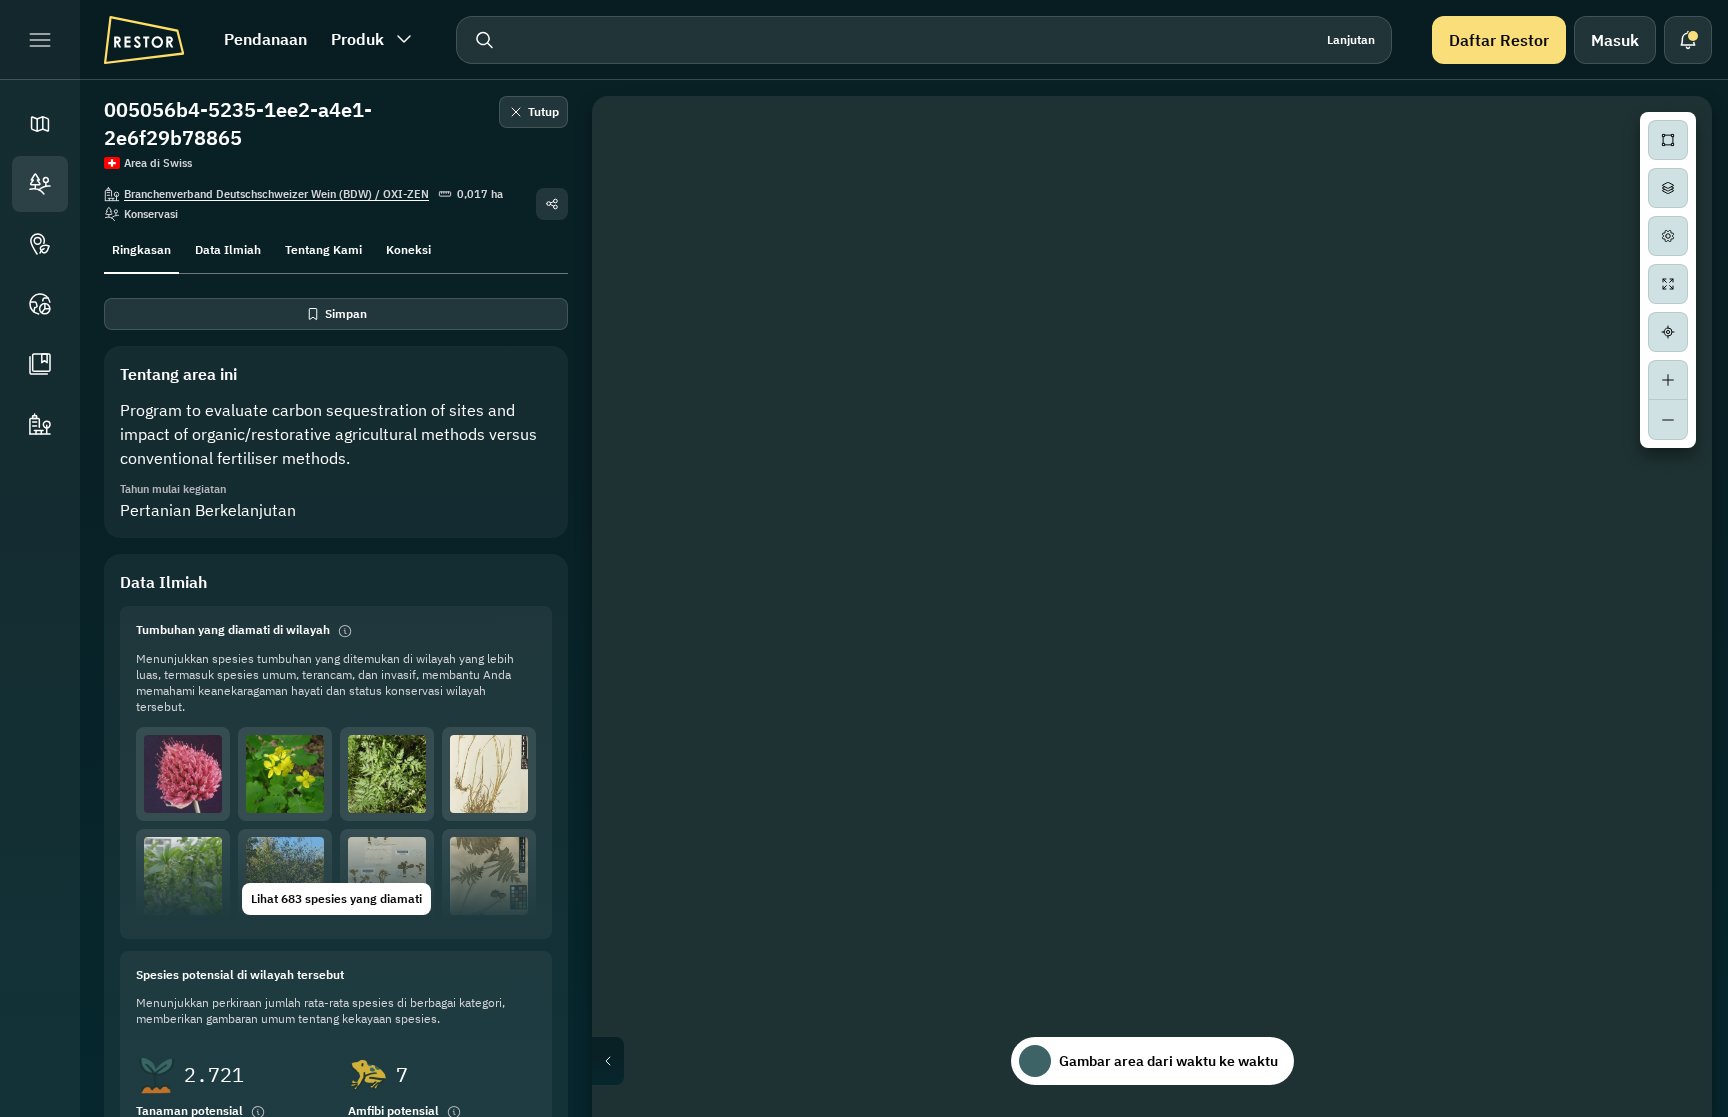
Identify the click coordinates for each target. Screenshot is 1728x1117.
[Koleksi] (40, 364)
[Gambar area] (1668, 140)
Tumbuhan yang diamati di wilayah (233, 629)
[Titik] (40, 244)
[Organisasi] (40, 424)
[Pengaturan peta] (1668, 236)
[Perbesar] (1668, 380)
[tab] (141, 248)
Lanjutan (1351, 39)
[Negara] (40, 304)
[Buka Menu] (40, 40)
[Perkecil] (1668, 420)
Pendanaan (265, 39)
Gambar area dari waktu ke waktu (1168, 1061)
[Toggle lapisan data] (1668, 188)
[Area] (40, 184)
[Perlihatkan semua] (1668, 284)
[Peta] (40, 124)
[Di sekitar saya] (1668, 332)
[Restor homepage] (144, 40)
